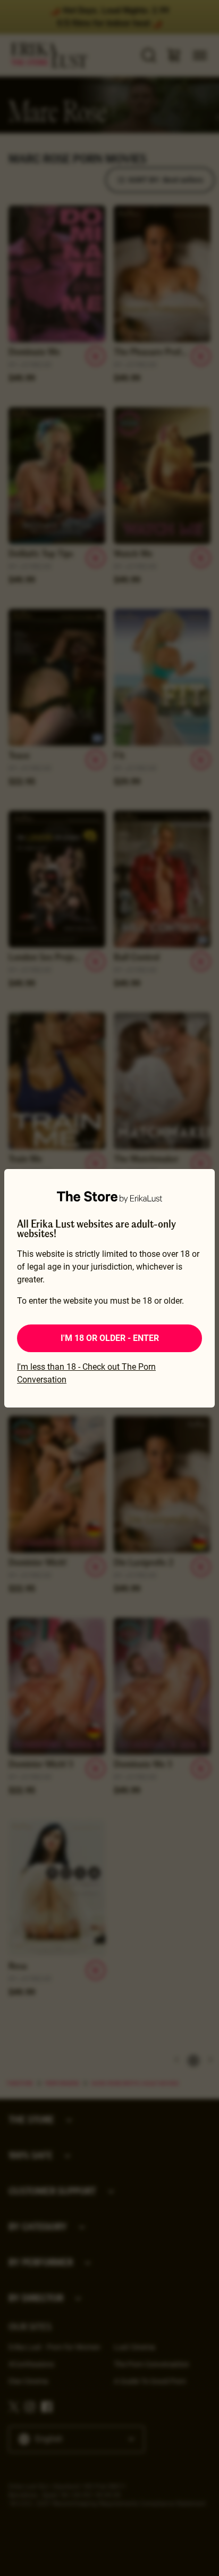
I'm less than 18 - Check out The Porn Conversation (86, 1373)
